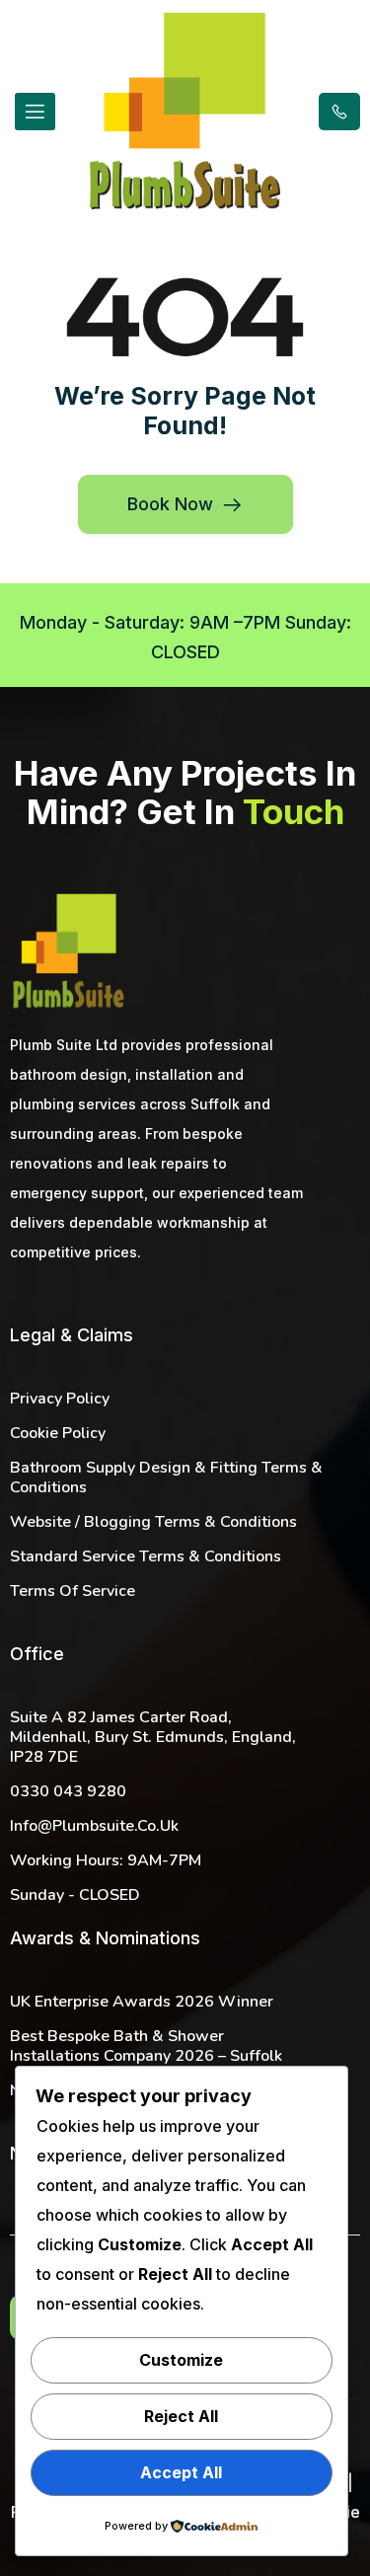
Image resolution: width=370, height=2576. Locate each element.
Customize (181, 2360)
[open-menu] (35, 112)
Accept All (181, 2472)
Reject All (181, 2416)
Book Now (170, 504)
